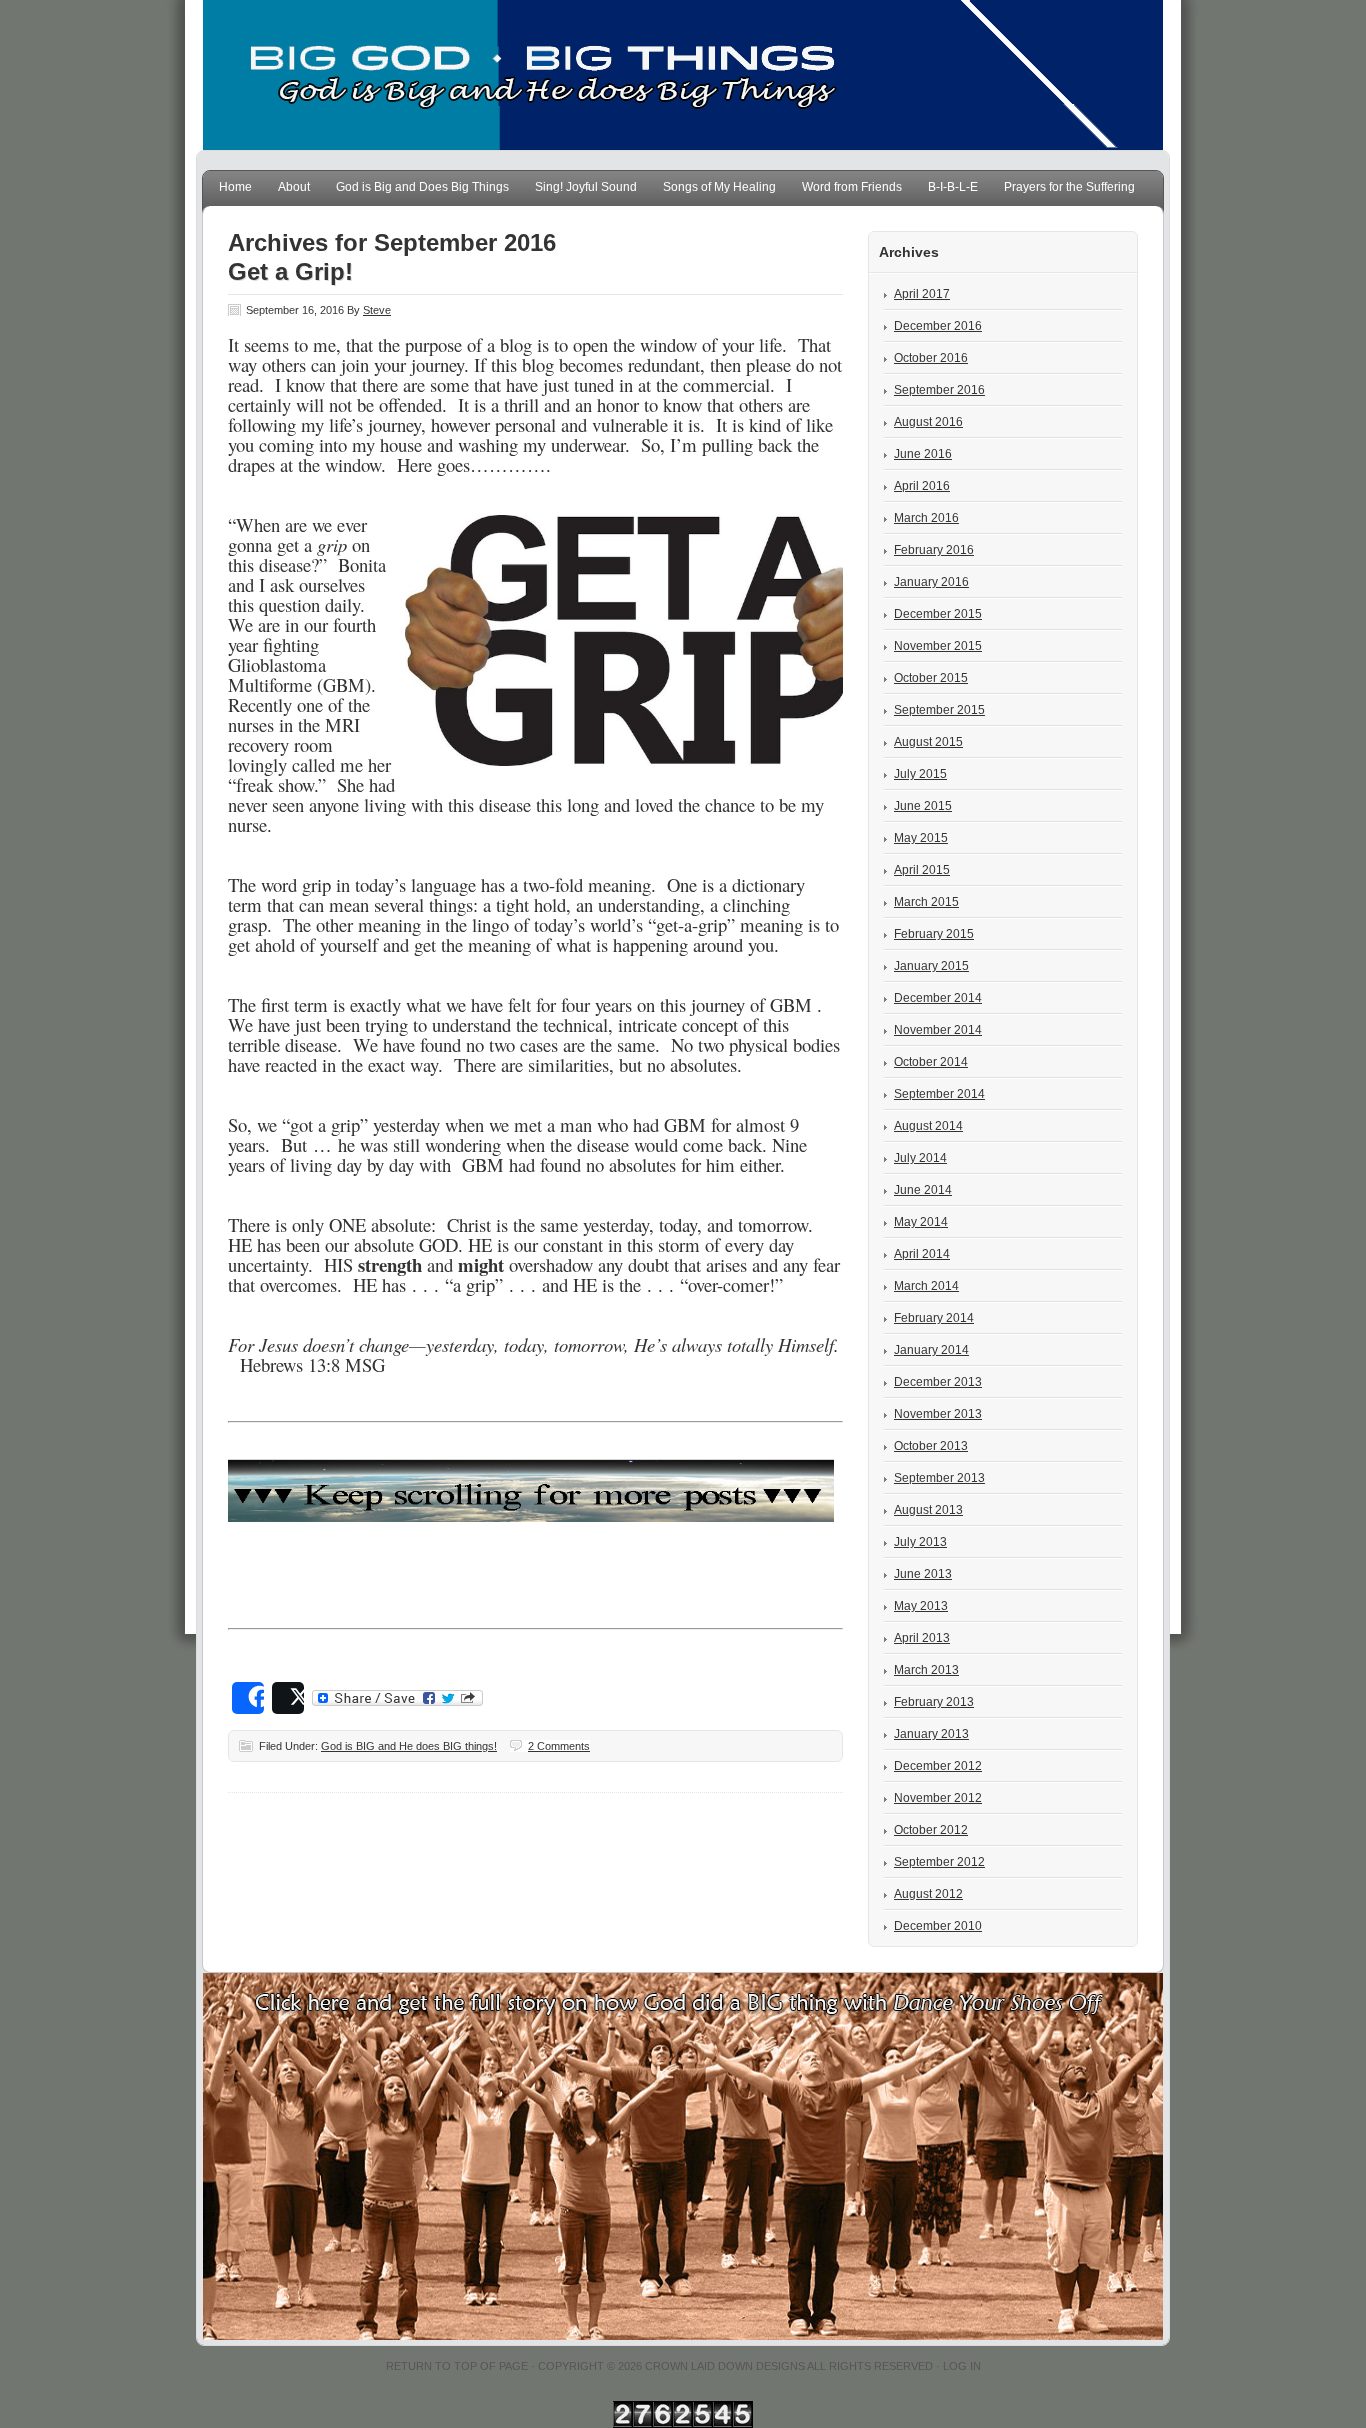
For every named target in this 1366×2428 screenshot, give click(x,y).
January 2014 (931, 1350)
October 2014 (931, 1062)
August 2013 (928, 1510)
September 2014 (939, 1094)
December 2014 (938, 998)
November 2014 (938, 1030)
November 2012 (938, 1798)
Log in (962, 2366)
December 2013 (938, 1382)
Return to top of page (457, 2366)
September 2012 (939, 1862)
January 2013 (931, 1734)
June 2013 (923, 1574)
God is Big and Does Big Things (422, 187)
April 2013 (922, 1638)
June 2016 (923, 454)
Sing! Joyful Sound (586, 187)
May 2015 (921, 838)
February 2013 (934, 1702)
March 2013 (926, 1670)
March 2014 (926, 1286)
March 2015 (926, 902)
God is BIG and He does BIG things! (409, 1746)
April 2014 (922, 1254)
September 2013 (939, 1478)
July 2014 (920, 1158)
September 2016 (939, 390)
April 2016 (922, 486)
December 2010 (938, 1926)
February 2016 (934, 550)
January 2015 (931, 966)
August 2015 (928, 742)
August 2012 (928, 1894)
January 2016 (931, 582)
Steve (377, 310)
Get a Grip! (290, 271)
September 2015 (939, 710)
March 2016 (926, 518)
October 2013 (931, 1446)
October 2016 (931, 358)
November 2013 (938, 1414)
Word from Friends (852, 187)
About (294, 187)
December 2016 (938, 326)
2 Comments (559, 1746)
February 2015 (934, 934)
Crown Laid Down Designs (725, 2366)
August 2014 (928, 1126)
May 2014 (921, 1222)
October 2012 (931, 1830)
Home (235, 187)
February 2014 (934, 1318)
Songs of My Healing (719, 187)
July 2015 (920, 774)
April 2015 (922, 870)
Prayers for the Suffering (1069, 187)
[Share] (248, 1698)
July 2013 (920, 1542)
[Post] (288, 1698)
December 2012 (938, 1766)
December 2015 (938, 614)
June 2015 (923, 806)
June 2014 (923, 1190)
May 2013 (921, 1606)
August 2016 (928, 422)
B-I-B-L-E (953, 187)
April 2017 (922, 294)
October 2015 (931, 678)
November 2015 (938, 646)
